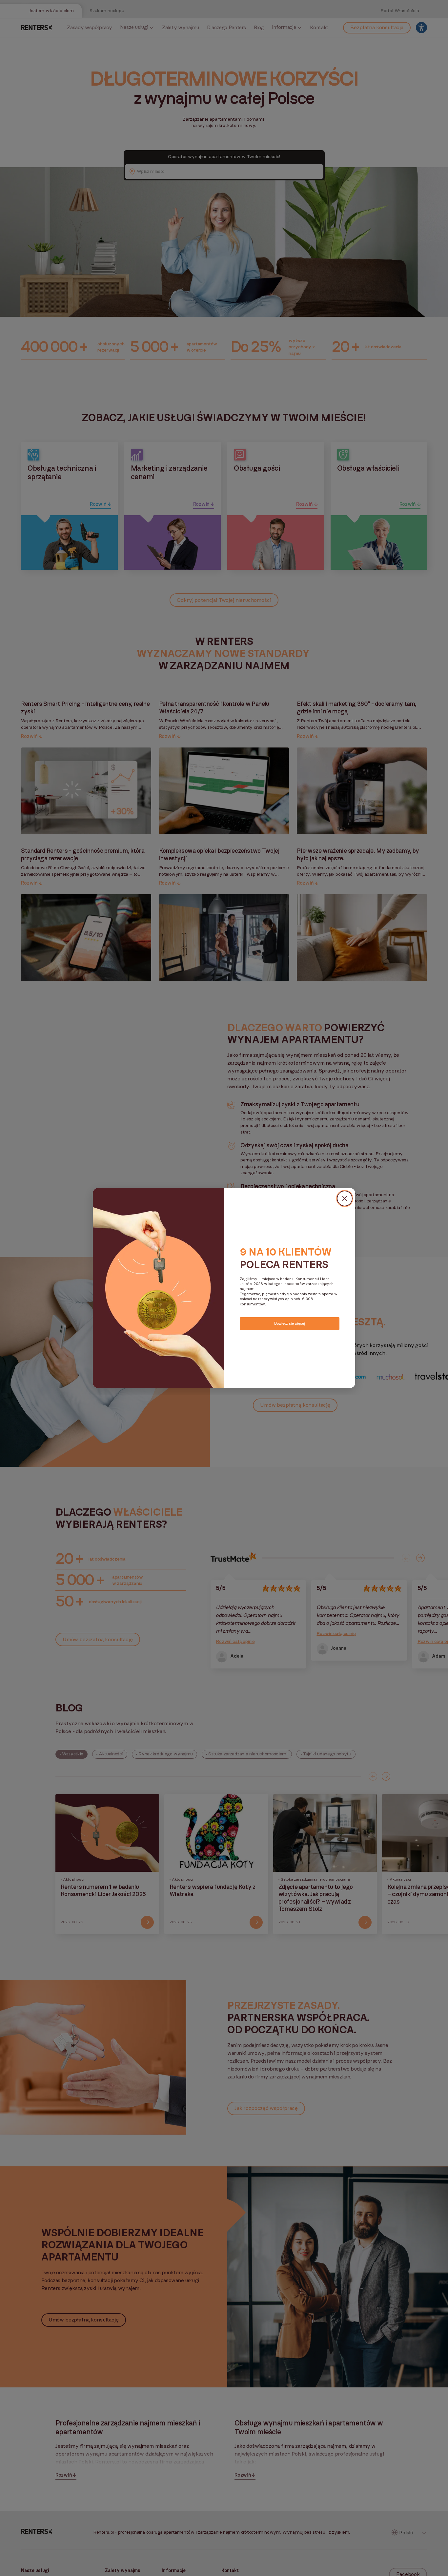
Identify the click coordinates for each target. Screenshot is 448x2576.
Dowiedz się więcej (289, 1323)
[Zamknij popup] (345, 1198)
